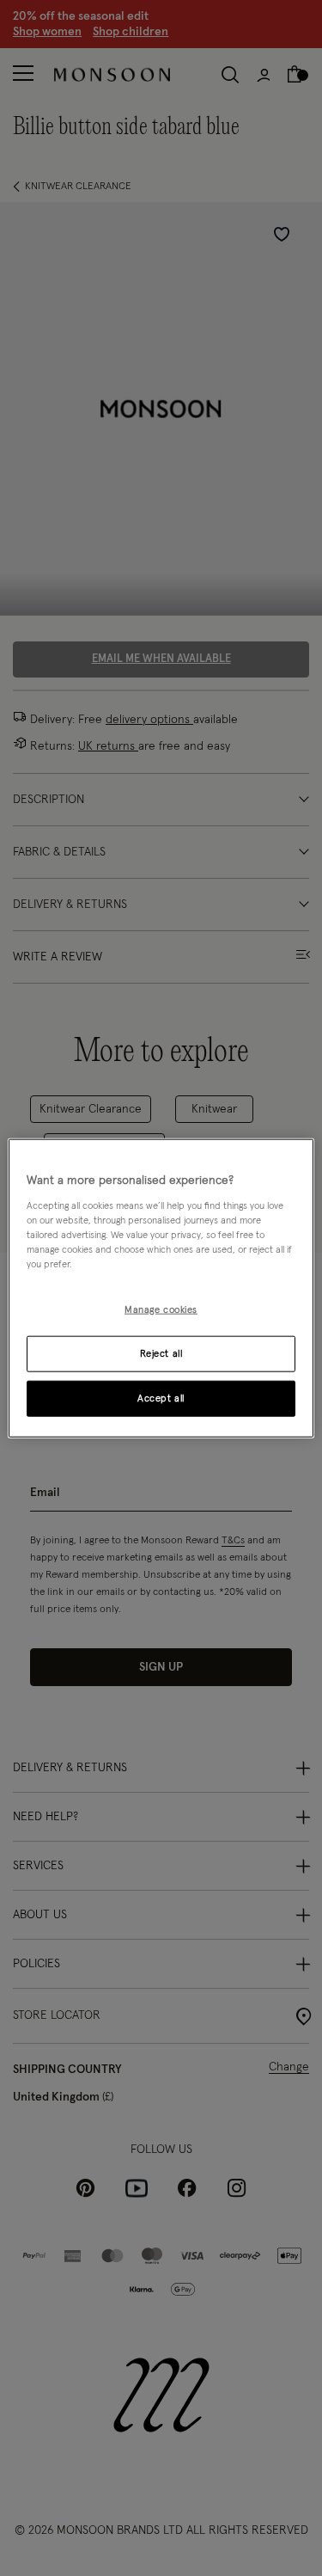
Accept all (161, 1398)
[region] (161, 1288)
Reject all (161, 1353)
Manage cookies (161, 1310)
